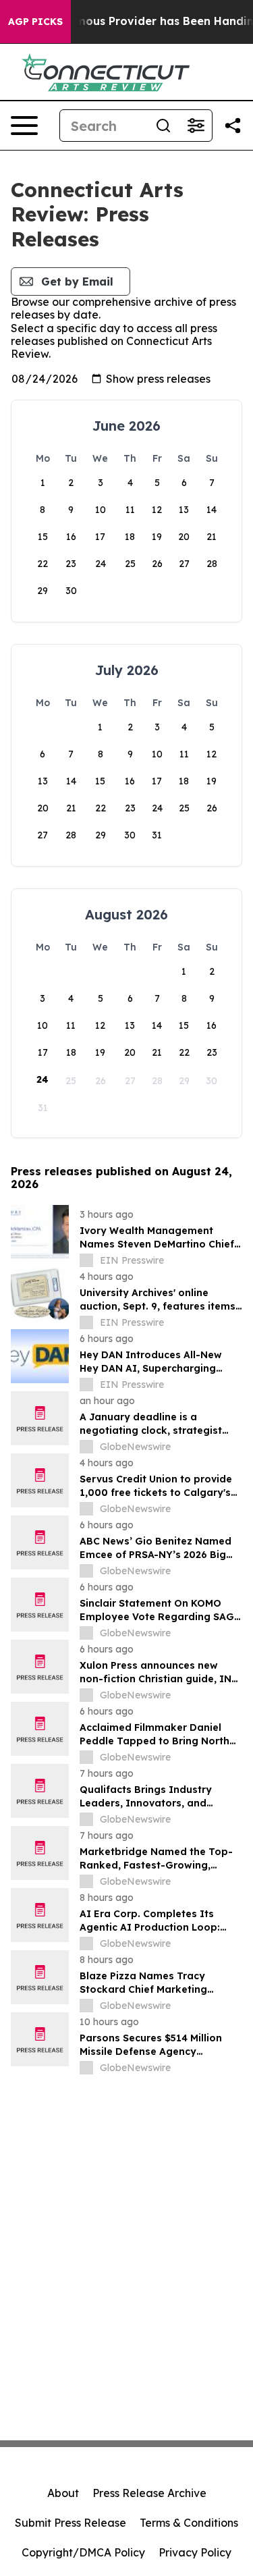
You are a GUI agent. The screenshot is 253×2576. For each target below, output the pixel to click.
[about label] (86, 1260)
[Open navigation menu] (24, 126)
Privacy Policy (195, 2552)
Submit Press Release (71, 2523)
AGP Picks (35, 22)
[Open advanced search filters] (196, 126)
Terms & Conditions (189, 2523)
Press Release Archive (149, 2493)
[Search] (163, 126)
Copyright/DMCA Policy (83, 2552)
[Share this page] (233, 126)
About (63, 2493)
